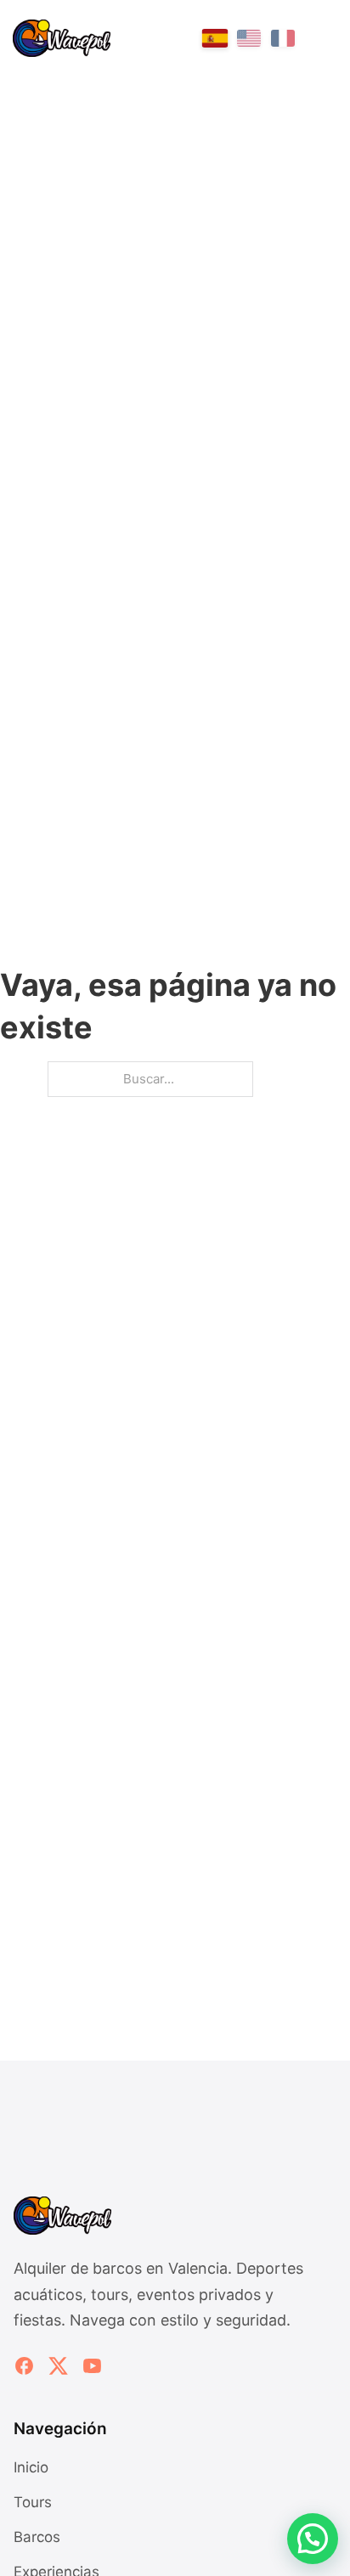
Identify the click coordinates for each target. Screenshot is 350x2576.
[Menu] (325, 39)
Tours (33, 2502)
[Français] (283, 38)
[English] (249, 38)
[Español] (215, 38)
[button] (313, 2539)
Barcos (37, 2537)
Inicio (31, 2467)
